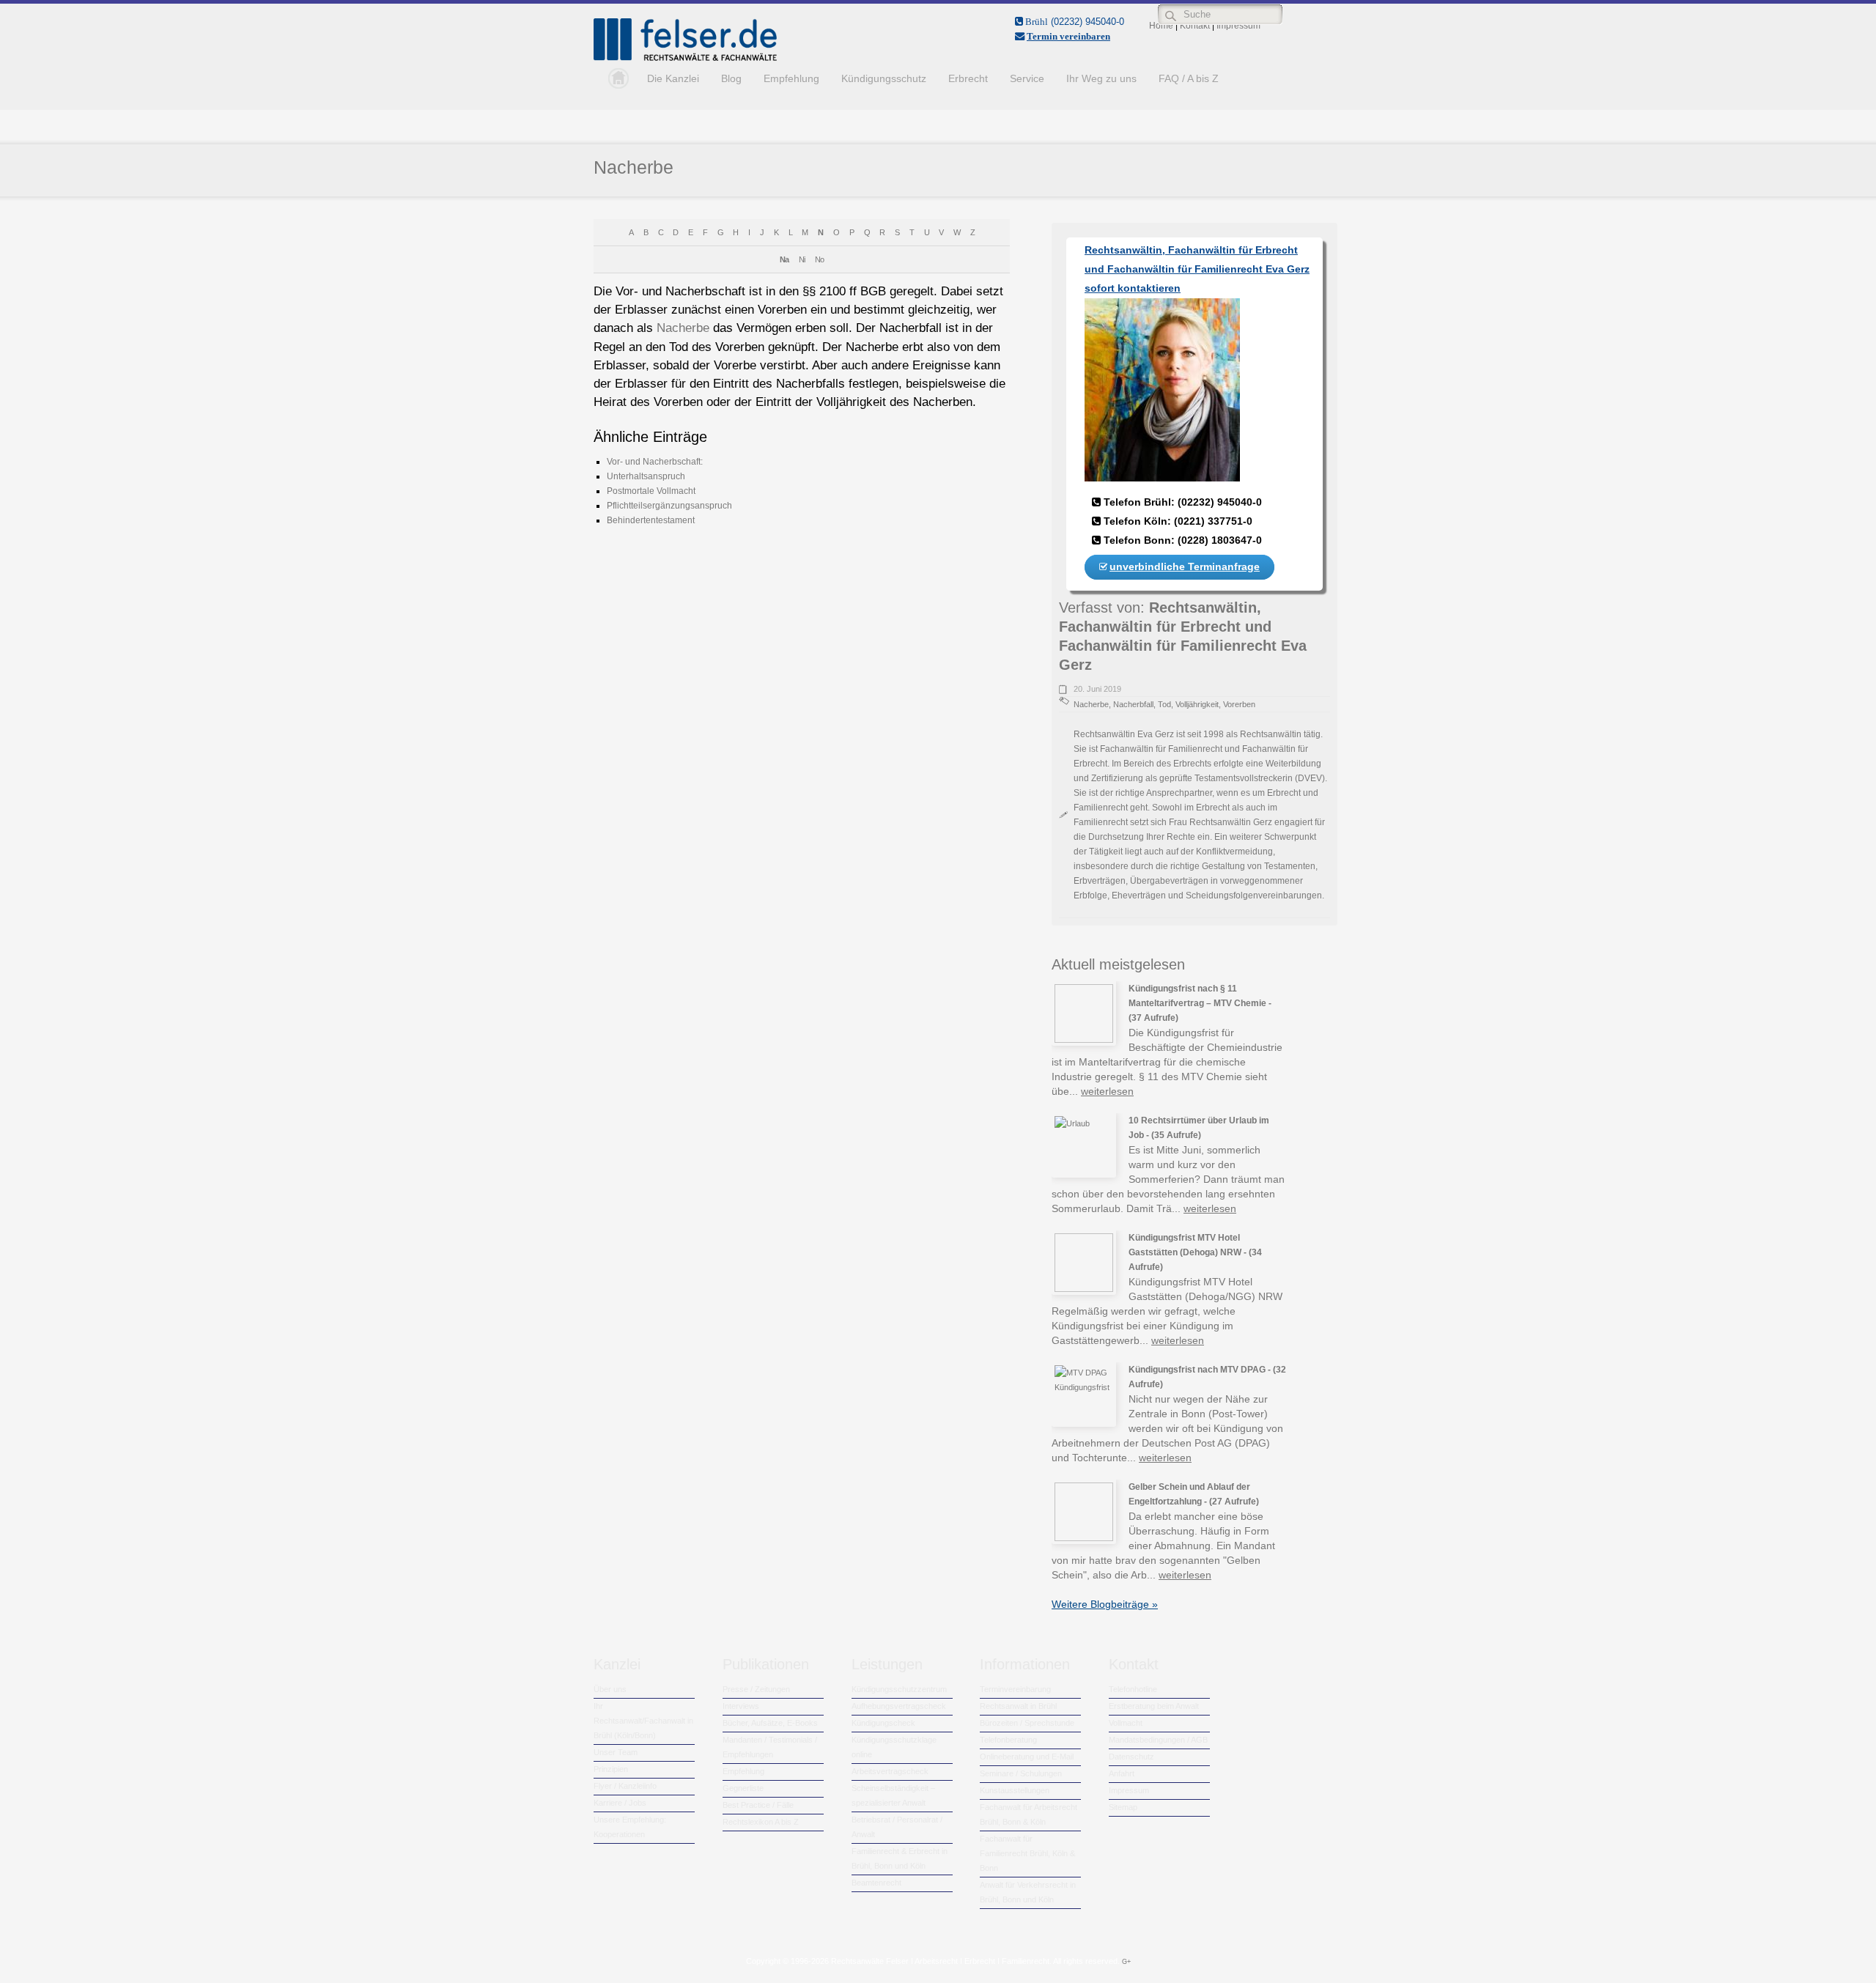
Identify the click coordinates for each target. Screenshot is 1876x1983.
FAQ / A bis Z (1189, 78)
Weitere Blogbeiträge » (1105, 1604)
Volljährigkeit (1197, 704)
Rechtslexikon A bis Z (761, 1822)
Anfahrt (1122, 1773)
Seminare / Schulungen (1021, 1773)
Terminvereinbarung (1015, 1689)
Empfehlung (791, 78)
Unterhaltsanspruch (646, 476)
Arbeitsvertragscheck (890, 1771)
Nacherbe (634, 167)
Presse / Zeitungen (756, 1689)
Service (1027, 78)
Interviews (741, 1706)
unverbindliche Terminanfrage (1185, 566)
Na (784, 259)
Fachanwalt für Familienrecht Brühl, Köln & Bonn (1027, 1853)
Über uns (610, 1689)
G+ (1126, 1962)
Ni (802, 259)
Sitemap (1123, 1807)
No (819, 259)
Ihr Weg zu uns (1101, 78)
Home (615, 78)
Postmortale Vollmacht (651, 491)
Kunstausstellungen (1015, 1790)
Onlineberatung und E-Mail (1027, 1757)
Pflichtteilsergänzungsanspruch (669, 506)
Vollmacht (1126, 1723)
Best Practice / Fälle (758, 1805)
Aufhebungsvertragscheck (899, 1706)
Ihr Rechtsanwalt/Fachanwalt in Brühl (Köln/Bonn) (643, 1721)
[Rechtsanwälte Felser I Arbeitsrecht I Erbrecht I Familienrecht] (685, 58)
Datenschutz (1131, 1757)
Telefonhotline (1133, 1689)
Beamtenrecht (876, 1883)
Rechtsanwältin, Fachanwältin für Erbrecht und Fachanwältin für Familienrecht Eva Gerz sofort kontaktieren (1197, 269)
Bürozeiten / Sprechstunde (1027, 1723)
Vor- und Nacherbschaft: (655, 462)
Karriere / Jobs (620, 1803)
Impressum (1129, 1790)
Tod (1164, 704)
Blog (731, 78)
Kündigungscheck (883, 1723)
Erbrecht (968, 78)
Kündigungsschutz (884, 78)
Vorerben (1239, 704)
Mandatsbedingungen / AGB (1158, 1740)
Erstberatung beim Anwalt (1154, 1706)
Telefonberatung (1008, 1740)
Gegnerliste (743, 1788)
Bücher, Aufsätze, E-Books (770, 1723)
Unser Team (616, 1752)
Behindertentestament (651, 520)
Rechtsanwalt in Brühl (1018, 1706)
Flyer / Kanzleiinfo (625, 1786)
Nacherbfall (1133, 704)
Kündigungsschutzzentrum (899, 1689)
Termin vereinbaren (1068, 36)
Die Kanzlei (673, 78)
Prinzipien (611, 1769)
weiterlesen (1107, 1091)
